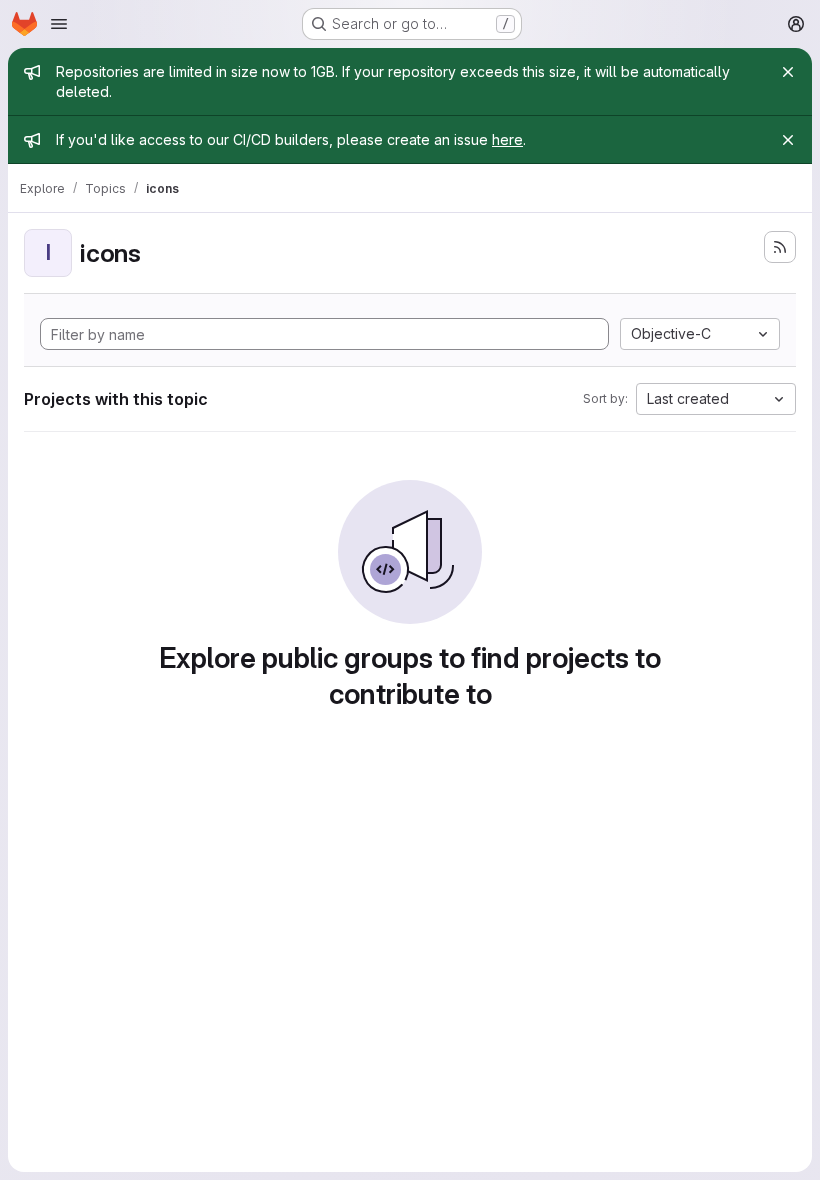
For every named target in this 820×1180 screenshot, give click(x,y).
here (507, 139)
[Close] (788, 72)
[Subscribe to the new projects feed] (780, 247)
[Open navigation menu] (59, 24)
